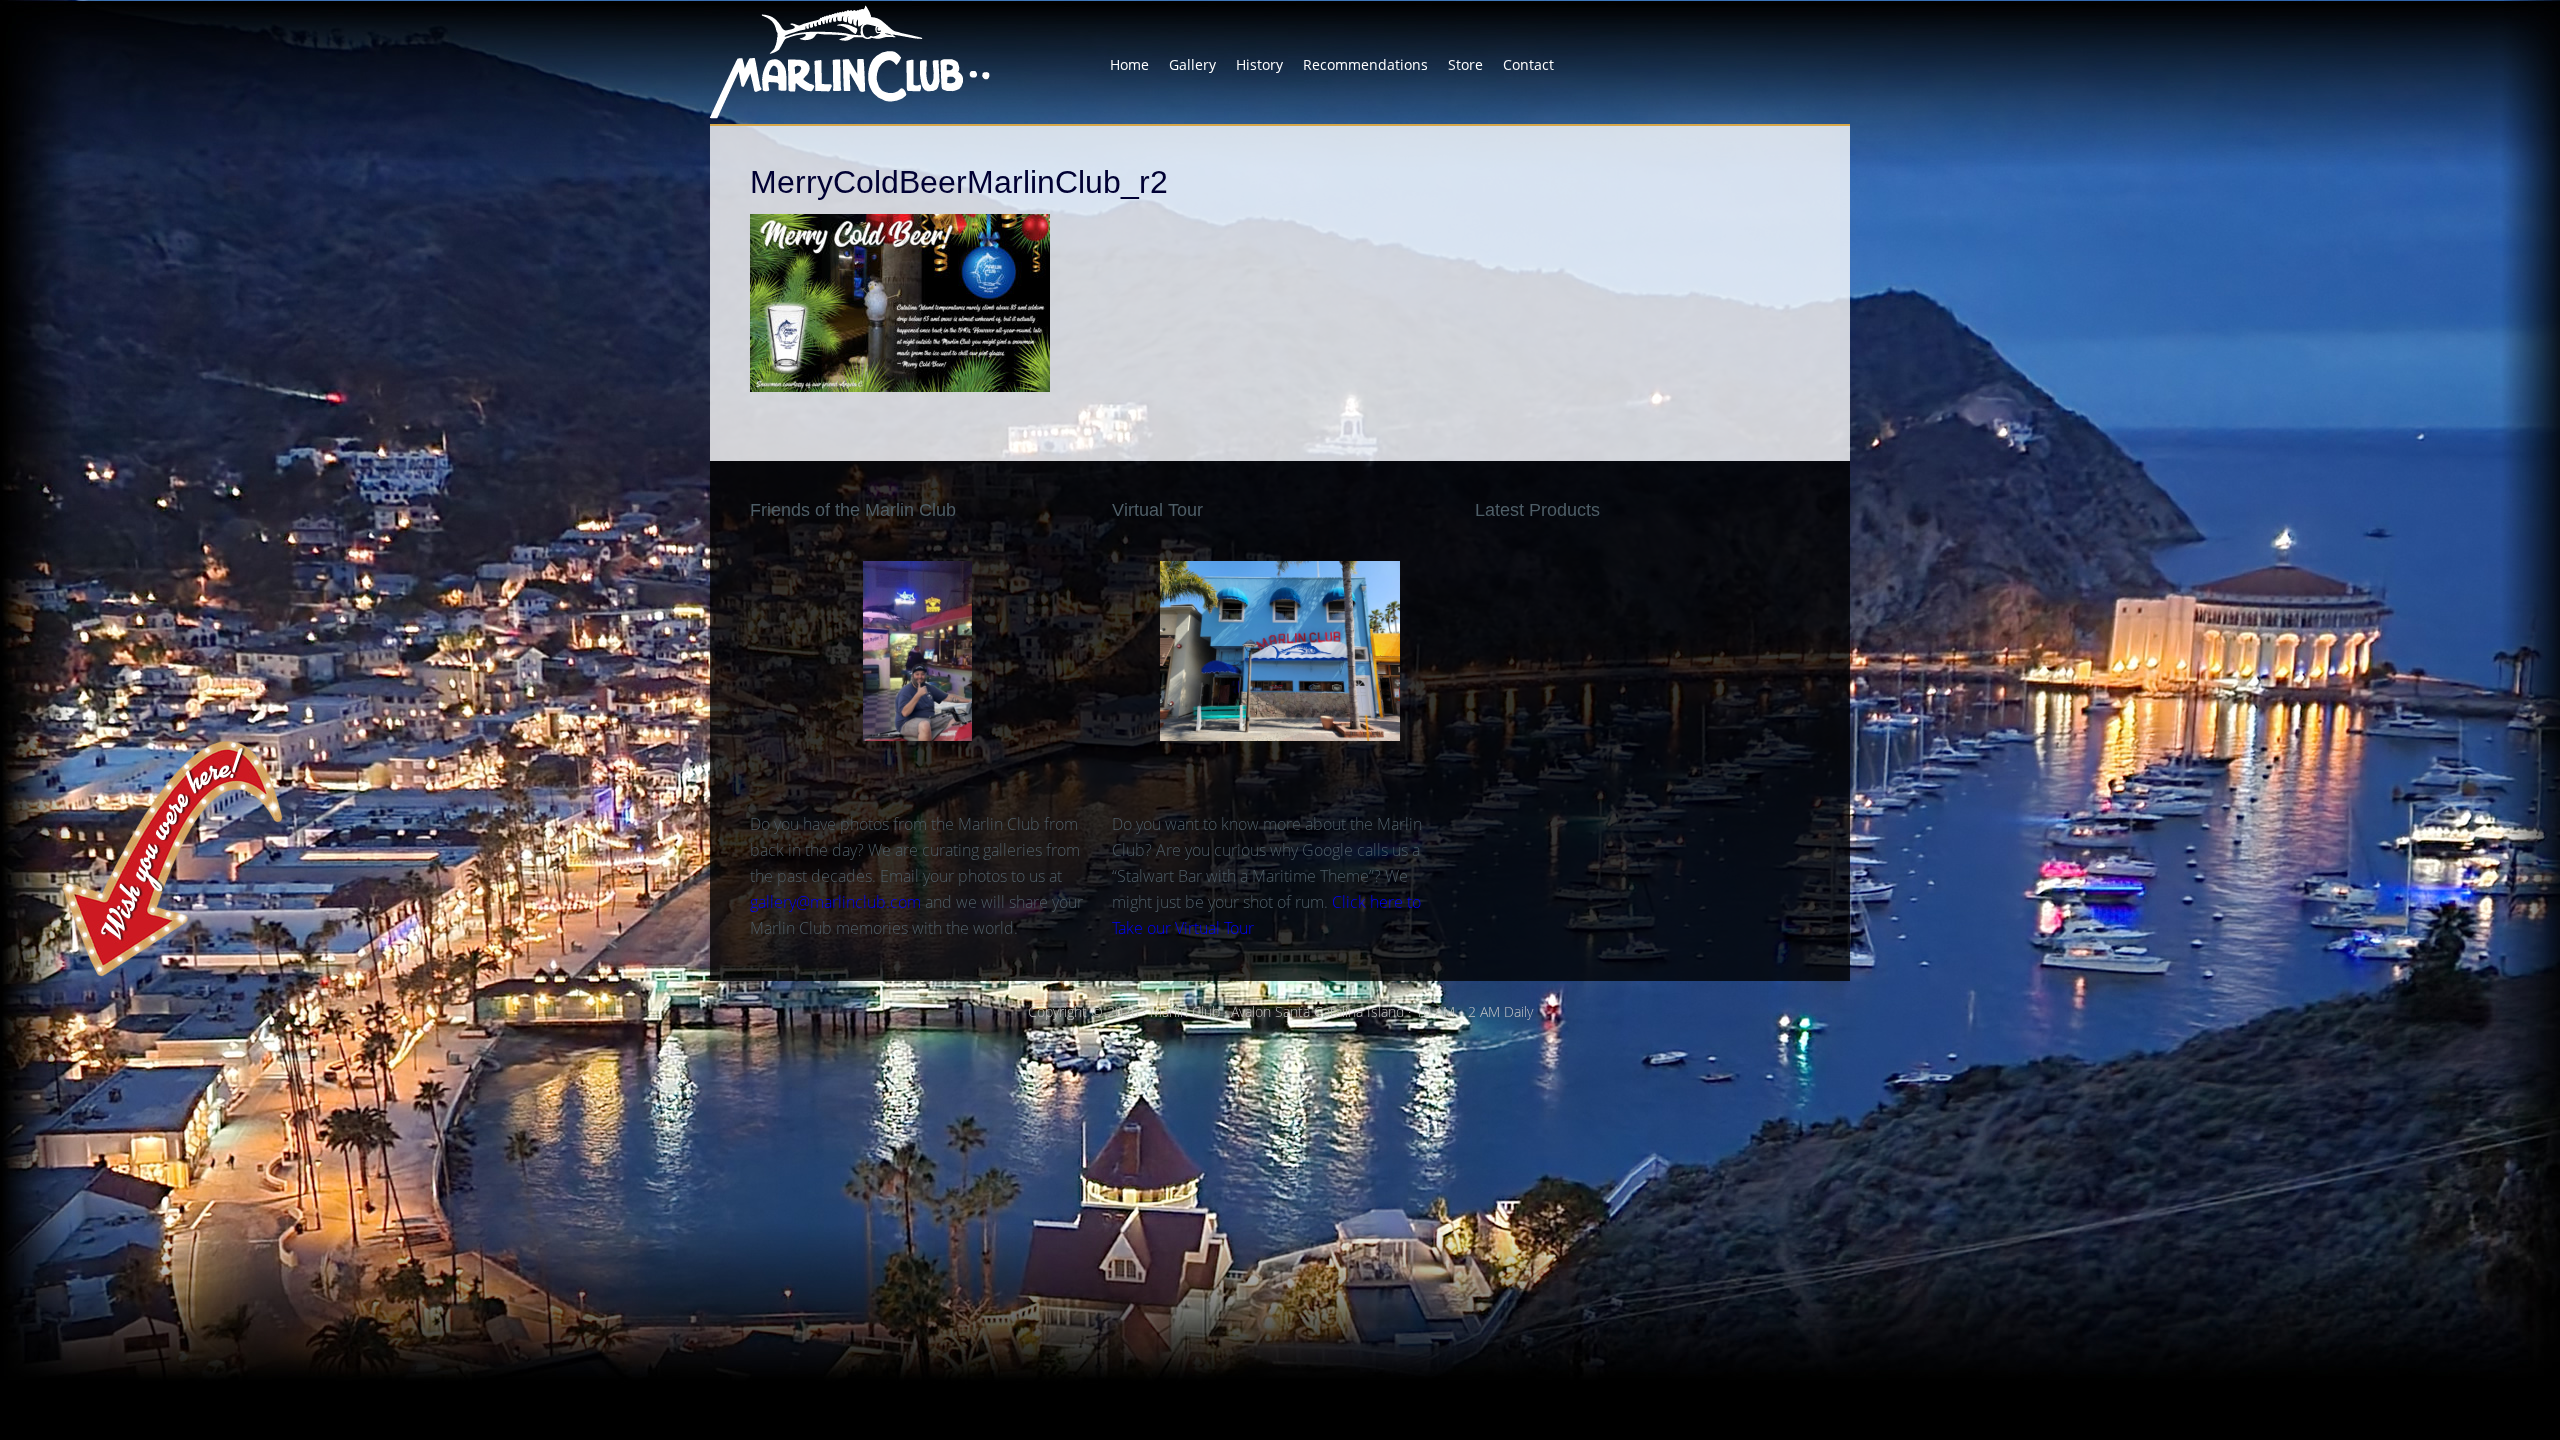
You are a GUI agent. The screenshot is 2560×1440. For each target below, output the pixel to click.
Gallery (1192, 64)
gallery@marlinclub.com (835, 902)
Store (1465, 64)
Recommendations (1365, 64)
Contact (1528, 64)
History (1259, 64)
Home (1129, 64)
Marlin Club (870, 62)
